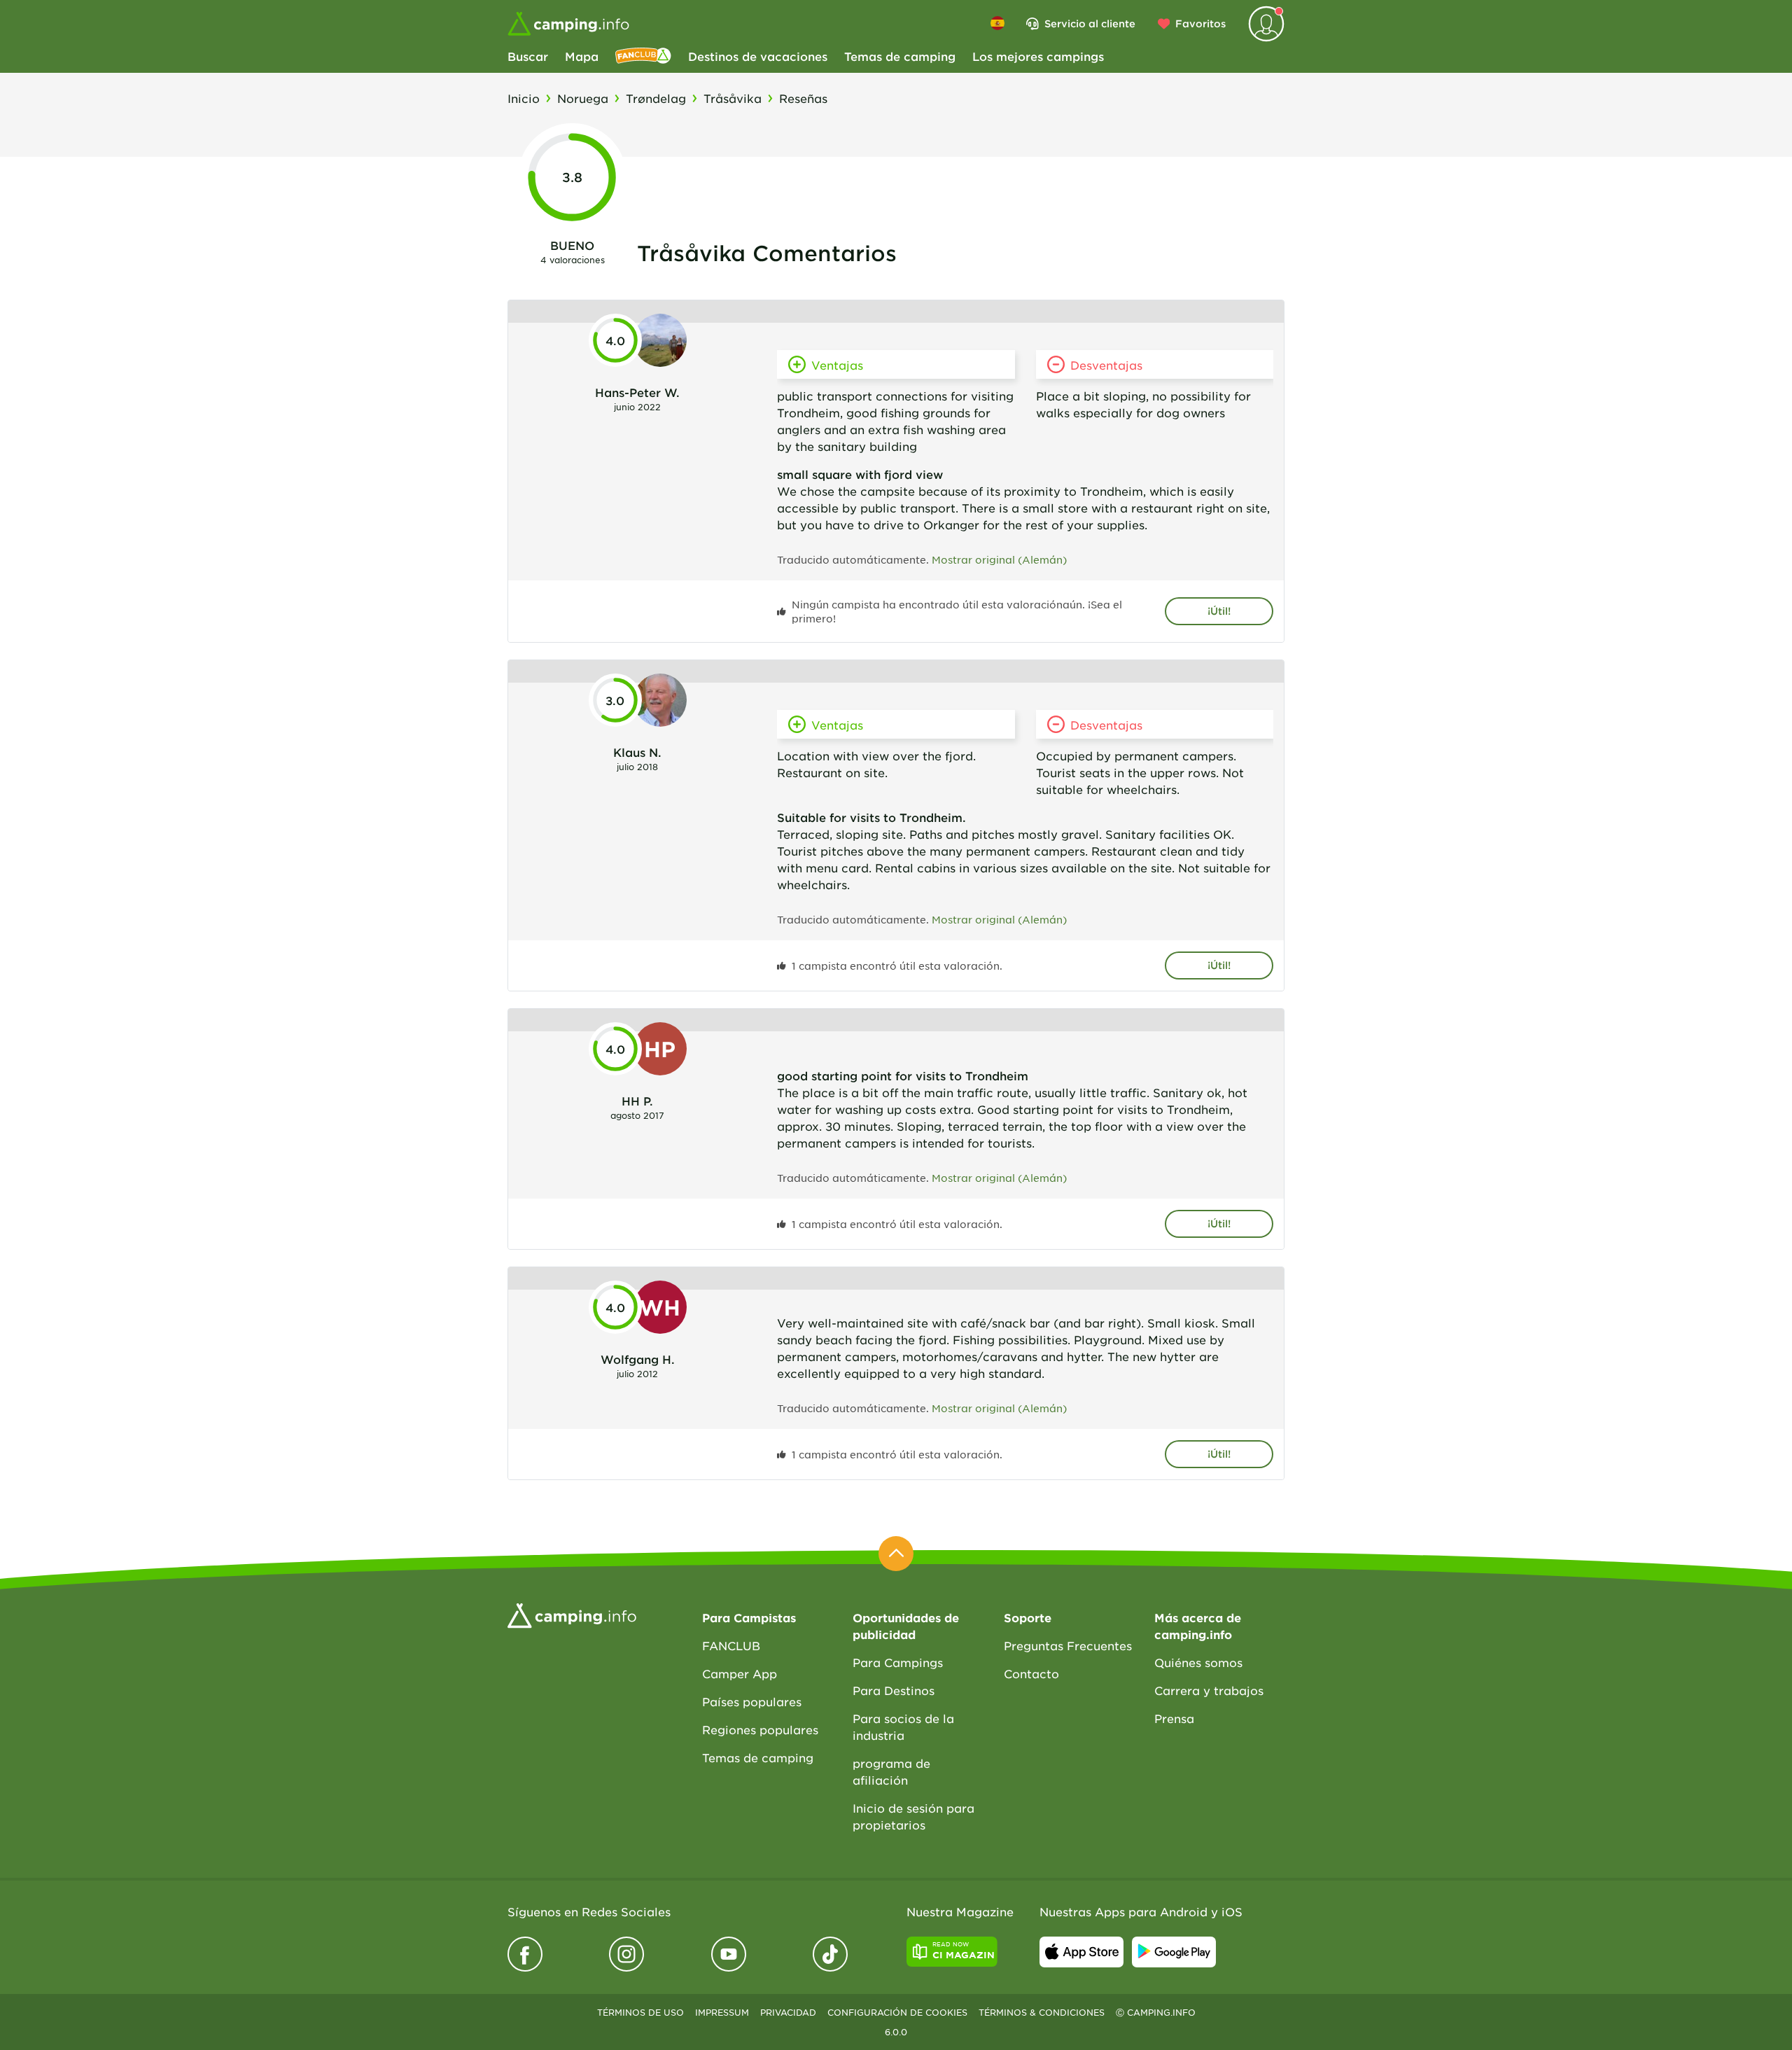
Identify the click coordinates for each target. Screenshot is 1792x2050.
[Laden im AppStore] (1081, 1952)
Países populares (752, 1701)
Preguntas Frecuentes (1068, 1645)
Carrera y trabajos (1209, 1690)
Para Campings (898, 1662)
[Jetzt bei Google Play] (1174, 1952)
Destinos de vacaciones (758, 56)
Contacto (1031, 1673)
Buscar (528, 56)
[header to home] (568, 24)
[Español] (997, 23)
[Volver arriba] (896, 1554)
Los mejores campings (1038, 56)
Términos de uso (640, 2012)
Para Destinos (894, 1690)
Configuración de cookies (897, 2012)
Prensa (1174, 1718)
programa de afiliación (891, 1771)
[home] (572, 1614)
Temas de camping (900, 56)
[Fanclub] (643, 56)
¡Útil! (1219, 611)
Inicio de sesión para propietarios (913, 1816)
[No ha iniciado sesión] (1266, 24)
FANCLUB (731, 1645)
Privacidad (788, 2012)
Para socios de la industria (903, 1727)
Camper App (740, 1673)
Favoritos (1200, 23)
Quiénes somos (1198, 1662)
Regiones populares (760, 1729)
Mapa (582, 56)
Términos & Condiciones (1042, 2012)
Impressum (722, 2012)
